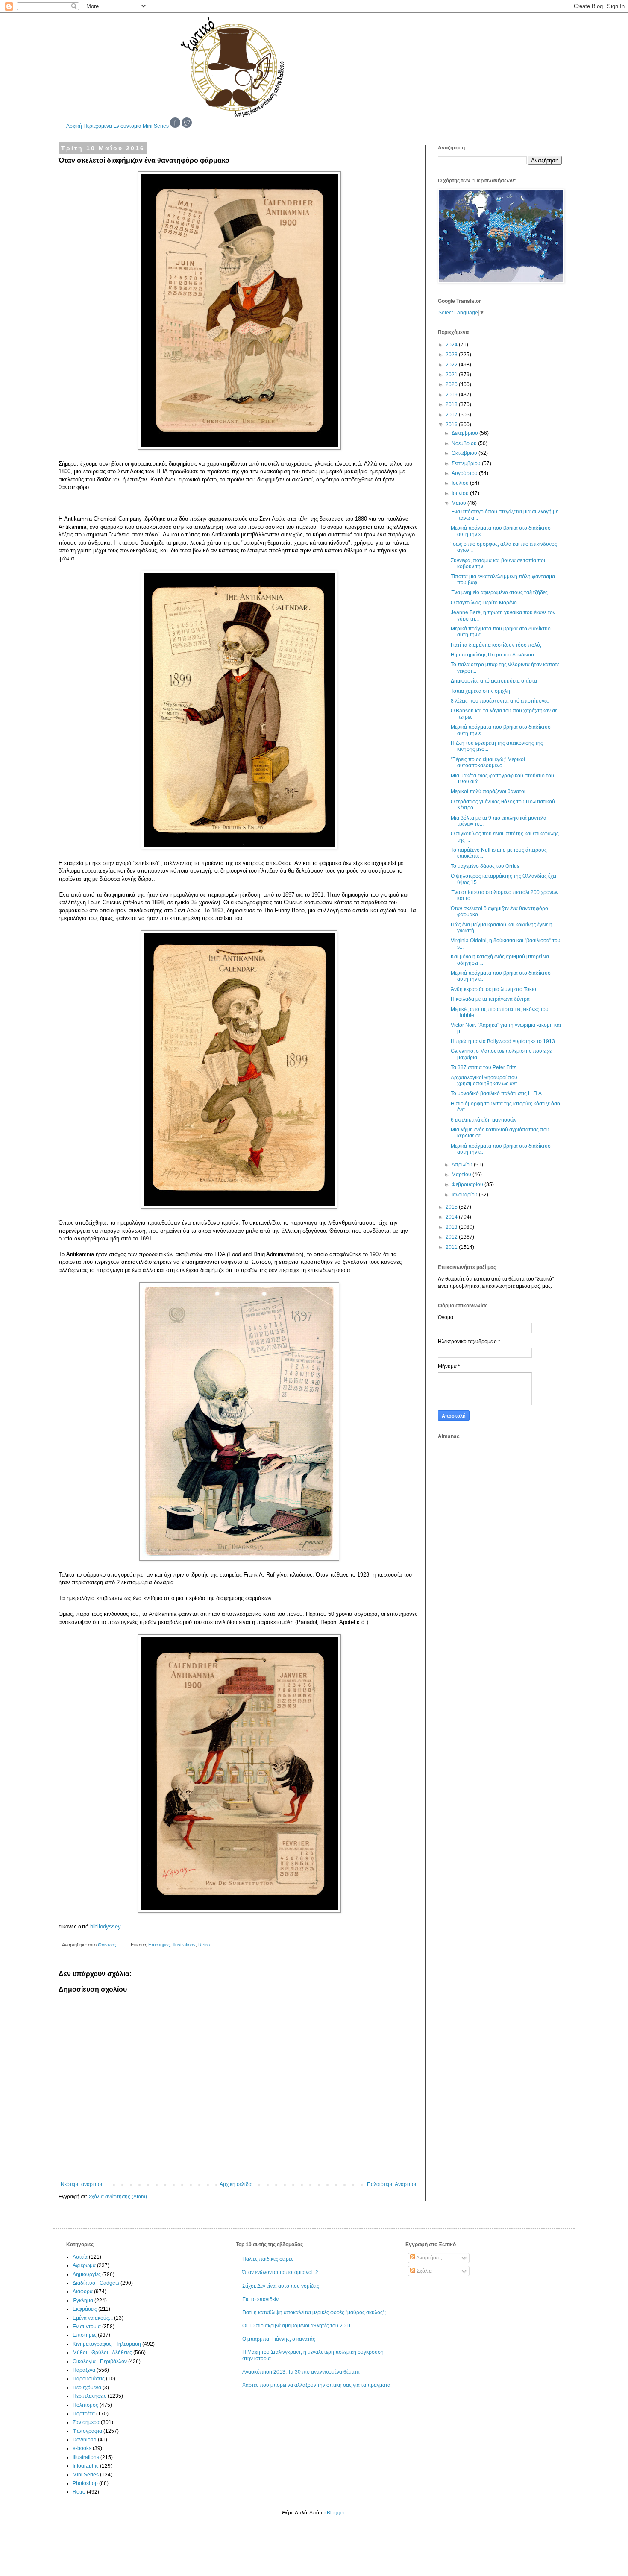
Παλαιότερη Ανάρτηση (392, 2184)
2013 (452, 1227)
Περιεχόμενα (98, 126)
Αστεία (80, 2257)
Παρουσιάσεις (89, 2379)
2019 (452, 395)
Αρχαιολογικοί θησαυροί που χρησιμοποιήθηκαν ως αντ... (486, 1081)
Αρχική (74, 126)
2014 (452, 1217)
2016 (452, 425)
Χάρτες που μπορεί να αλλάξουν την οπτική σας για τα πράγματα (316, 2385)
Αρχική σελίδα (236, 2184)
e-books (82, 2448)
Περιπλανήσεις (90, 2396)
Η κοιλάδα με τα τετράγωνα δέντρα (490, 999)
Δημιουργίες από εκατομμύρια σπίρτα (494, 681)
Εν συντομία (127, 126)
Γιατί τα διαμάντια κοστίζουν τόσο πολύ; (496, 645)
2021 (452, 375)
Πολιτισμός (85, 2405)
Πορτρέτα (84, 2414)
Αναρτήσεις (429, 2258)
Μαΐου (459, 503)
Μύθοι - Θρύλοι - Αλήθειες (102, 2353)
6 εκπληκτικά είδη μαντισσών (484, 1120)
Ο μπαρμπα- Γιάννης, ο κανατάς (279, 2339)
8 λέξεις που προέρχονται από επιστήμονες (500, 701)
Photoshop (85, 2483)
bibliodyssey (106, 1927)
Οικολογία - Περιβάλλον (100, 2362)
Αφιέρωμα (84, 2265)
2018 (452, 404)
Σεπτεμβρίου (467, 463)
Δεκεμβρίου (465, 433)
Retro (204, 1945)
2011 (452, 1247)
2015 (452, 1207)
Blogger (336, 2513)
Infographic (86, 2466)
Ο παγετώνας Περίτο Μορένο (484, 603)
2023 (452, 355)
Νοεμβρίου (465, 443)
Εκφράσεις (85, 2309)
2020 (452, 384)
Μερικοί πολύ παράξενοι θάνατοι (488, 791)
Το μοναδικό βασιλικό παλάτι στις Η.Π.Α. (497, 1093)
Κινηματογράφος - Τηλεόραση (107, 2344)
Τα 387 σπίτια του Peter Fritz (483, 1067)
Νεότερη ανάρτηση (82, 2184)
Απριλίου (463, 1165)
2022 (452, 365)
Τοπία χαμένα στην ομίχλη (480, 691)
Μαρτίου (462, 1175)
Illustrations (184, 1945)
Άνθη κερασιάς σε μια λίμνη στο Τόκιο (493, 989)
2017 (452, 415)
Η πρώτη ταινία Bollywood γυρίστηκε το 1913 (503, 1041)
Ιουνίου (461, 493)
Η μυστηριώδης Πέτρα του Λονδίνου (492, 655)
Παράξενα (84, 2370)
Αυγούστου (465, 473)
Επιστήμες (159, 1945)
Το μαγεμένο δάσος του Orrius (485, 866)
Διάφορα (83, 2292)
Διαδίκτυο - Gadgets (96, 2283)
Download (85, 2440)
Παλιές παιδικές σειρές (268, 2259)
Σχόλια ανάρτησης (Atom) (118, 2197)
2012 (452, 1237)
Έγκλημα (83, 2301)
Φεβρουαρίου (468, 1184)
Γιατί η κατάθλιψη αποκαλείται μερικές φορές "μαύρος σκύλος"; (314, 2312)
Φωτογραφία (87, 2431)
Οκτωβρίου (465, 453)
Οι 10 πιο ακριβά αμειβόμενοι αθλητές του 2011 (297, 2326)
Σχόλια (424, 2271)
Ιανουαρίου (465, 1195)
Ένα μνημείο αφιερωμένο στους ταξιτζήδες (499, 592)
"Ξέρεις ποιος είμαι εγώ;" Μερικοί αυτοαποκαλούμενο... (488, 762)
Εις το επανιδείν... (262, 2299)
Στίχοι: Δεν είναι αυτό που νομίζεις (281, 2286)
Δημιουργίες (87, 2274)
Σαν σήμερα (86, 2422)
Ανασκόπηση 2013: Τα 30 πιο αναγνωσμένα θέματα (301, 2372)
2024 (452, 345)
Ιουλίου (461, 483)
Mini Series (156, 126)
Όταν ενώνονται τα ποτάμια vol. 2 (280, 2272)
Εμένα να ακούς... (93, 2318)
